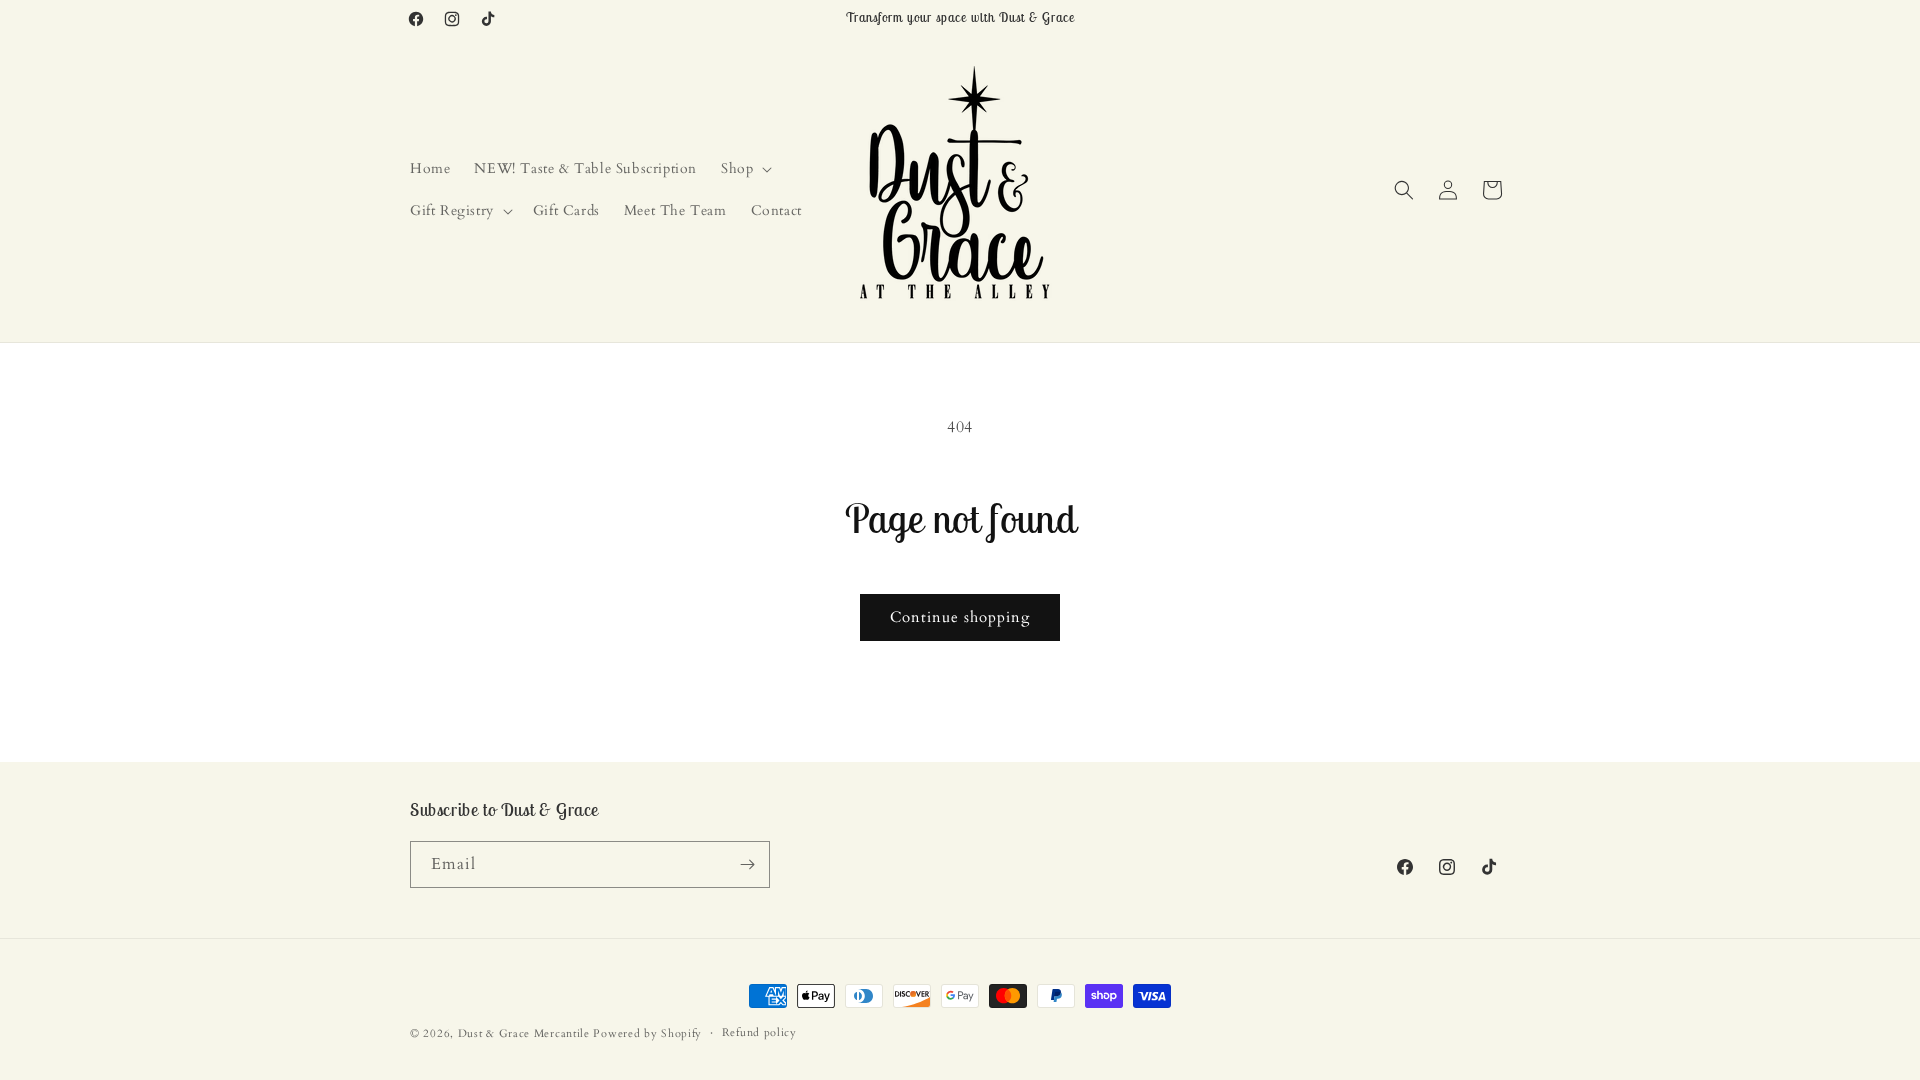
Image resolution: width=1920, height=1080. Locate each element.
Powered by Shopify (647, 1033)
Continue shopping (960, 617)
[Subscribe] (747, 864)
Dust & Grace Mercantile (524, 1033)
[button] (744, 169)
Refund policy (759, 1032)
